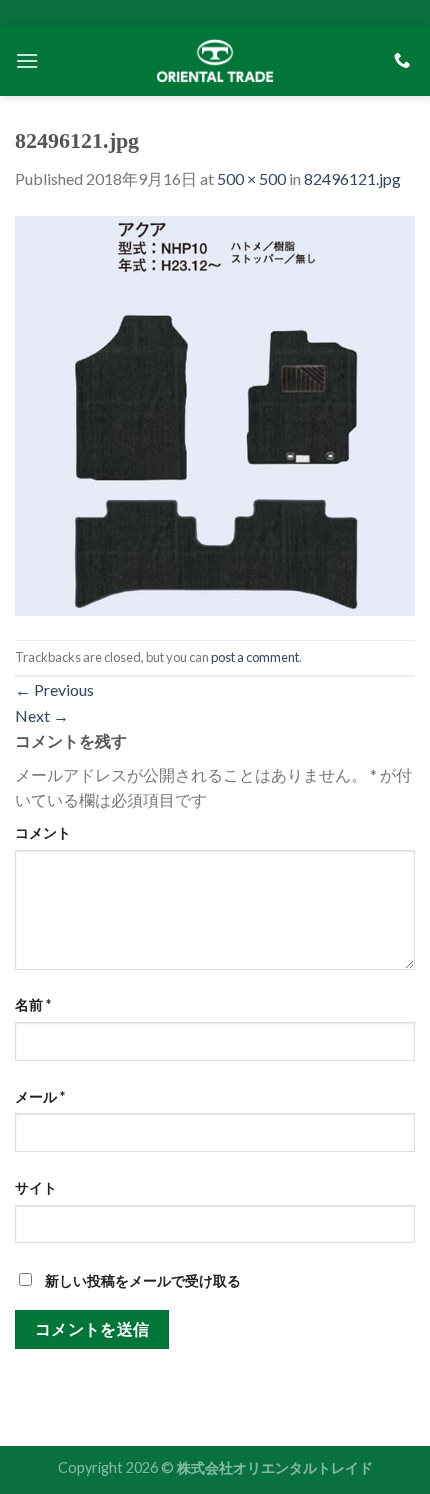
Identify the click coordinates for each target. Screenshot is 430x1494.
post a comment (255, 657)
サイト (36, 1187)
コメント (43, 832)
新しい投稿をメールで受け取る (143, 1280)
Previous (54, 689)
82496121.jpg (352, 178)
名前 (33, 1004)
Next (42, 715)
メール (40, 1096)
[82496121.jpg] (215, 413)
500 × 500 (251, 178)
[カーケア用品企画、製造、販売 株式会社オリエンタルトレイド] (215, 60)
